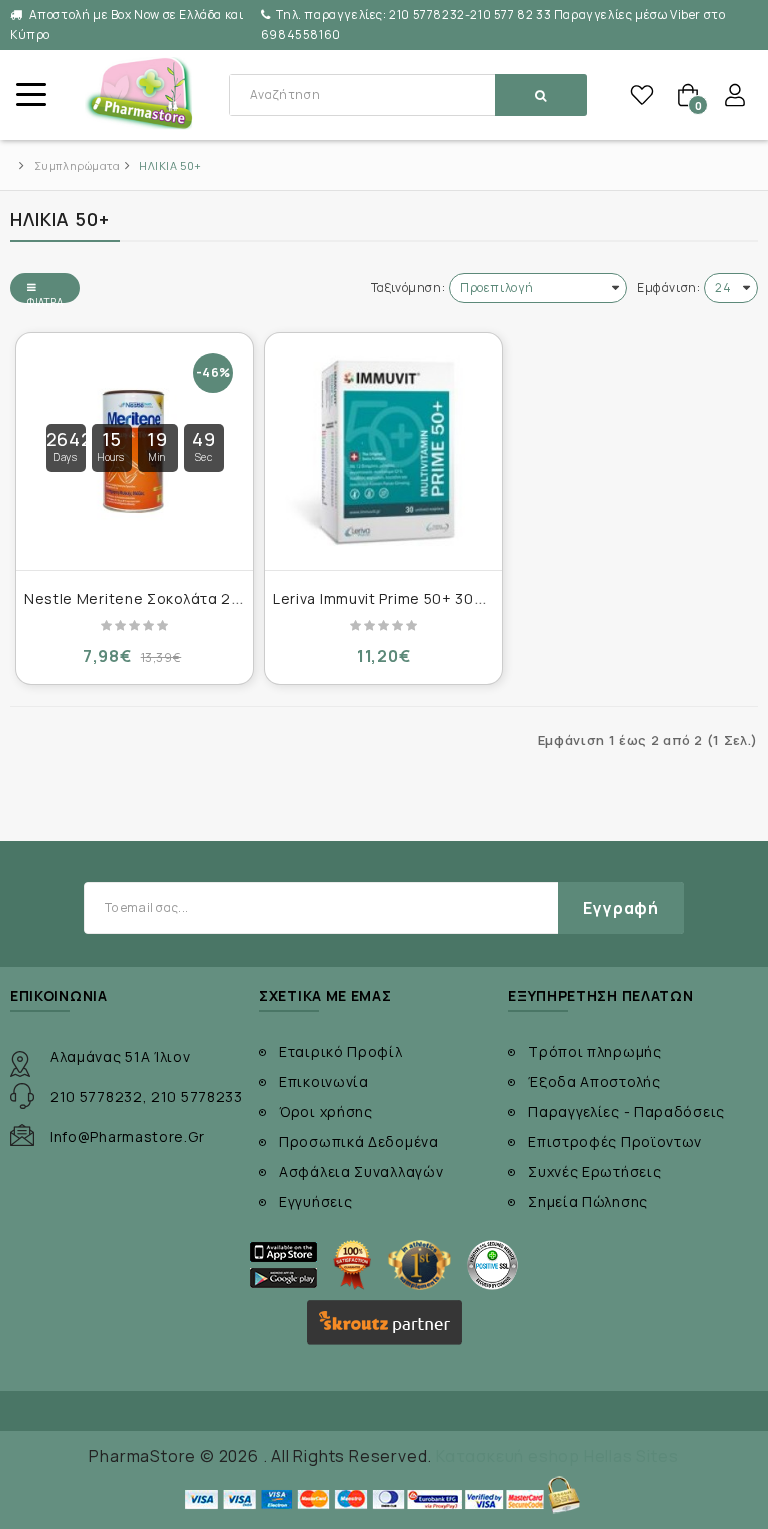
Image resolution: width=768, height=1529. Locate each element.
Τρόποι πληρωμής (595, 1051)
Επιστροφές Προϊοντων (615, 1141)
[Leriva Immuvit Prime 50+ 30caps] (383, 451)
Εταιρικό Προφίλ (341, 1051)
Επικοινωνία (324, 1081)
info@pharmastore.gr (127, 1136)
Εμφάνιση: (668, 287)
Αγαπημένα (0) (642, 95)
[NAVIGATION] (30, 95)
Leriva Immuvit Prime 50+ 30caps (391, 598)
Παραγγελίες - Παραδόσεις (626, 1111)
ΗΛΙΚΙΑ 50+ (170, 165)
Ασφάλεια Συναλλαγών (361, 1171)
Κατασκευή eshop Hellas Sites (557, 1456)
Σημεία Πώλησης (588, 1201)
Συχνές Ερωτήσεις (594, 1171)
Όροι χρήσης (326, 1111)
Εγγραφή (621, 908)
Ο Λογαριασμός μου (735, 95)
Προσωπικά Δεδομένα (359, 1141)
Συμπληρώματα (77, 165)
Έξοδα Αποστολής (594, 1081)
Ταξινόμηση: (408, 287)
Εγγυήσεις (315, 1201)
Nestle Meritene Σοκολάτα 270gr (144, 598)
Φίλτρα (45, 299)
